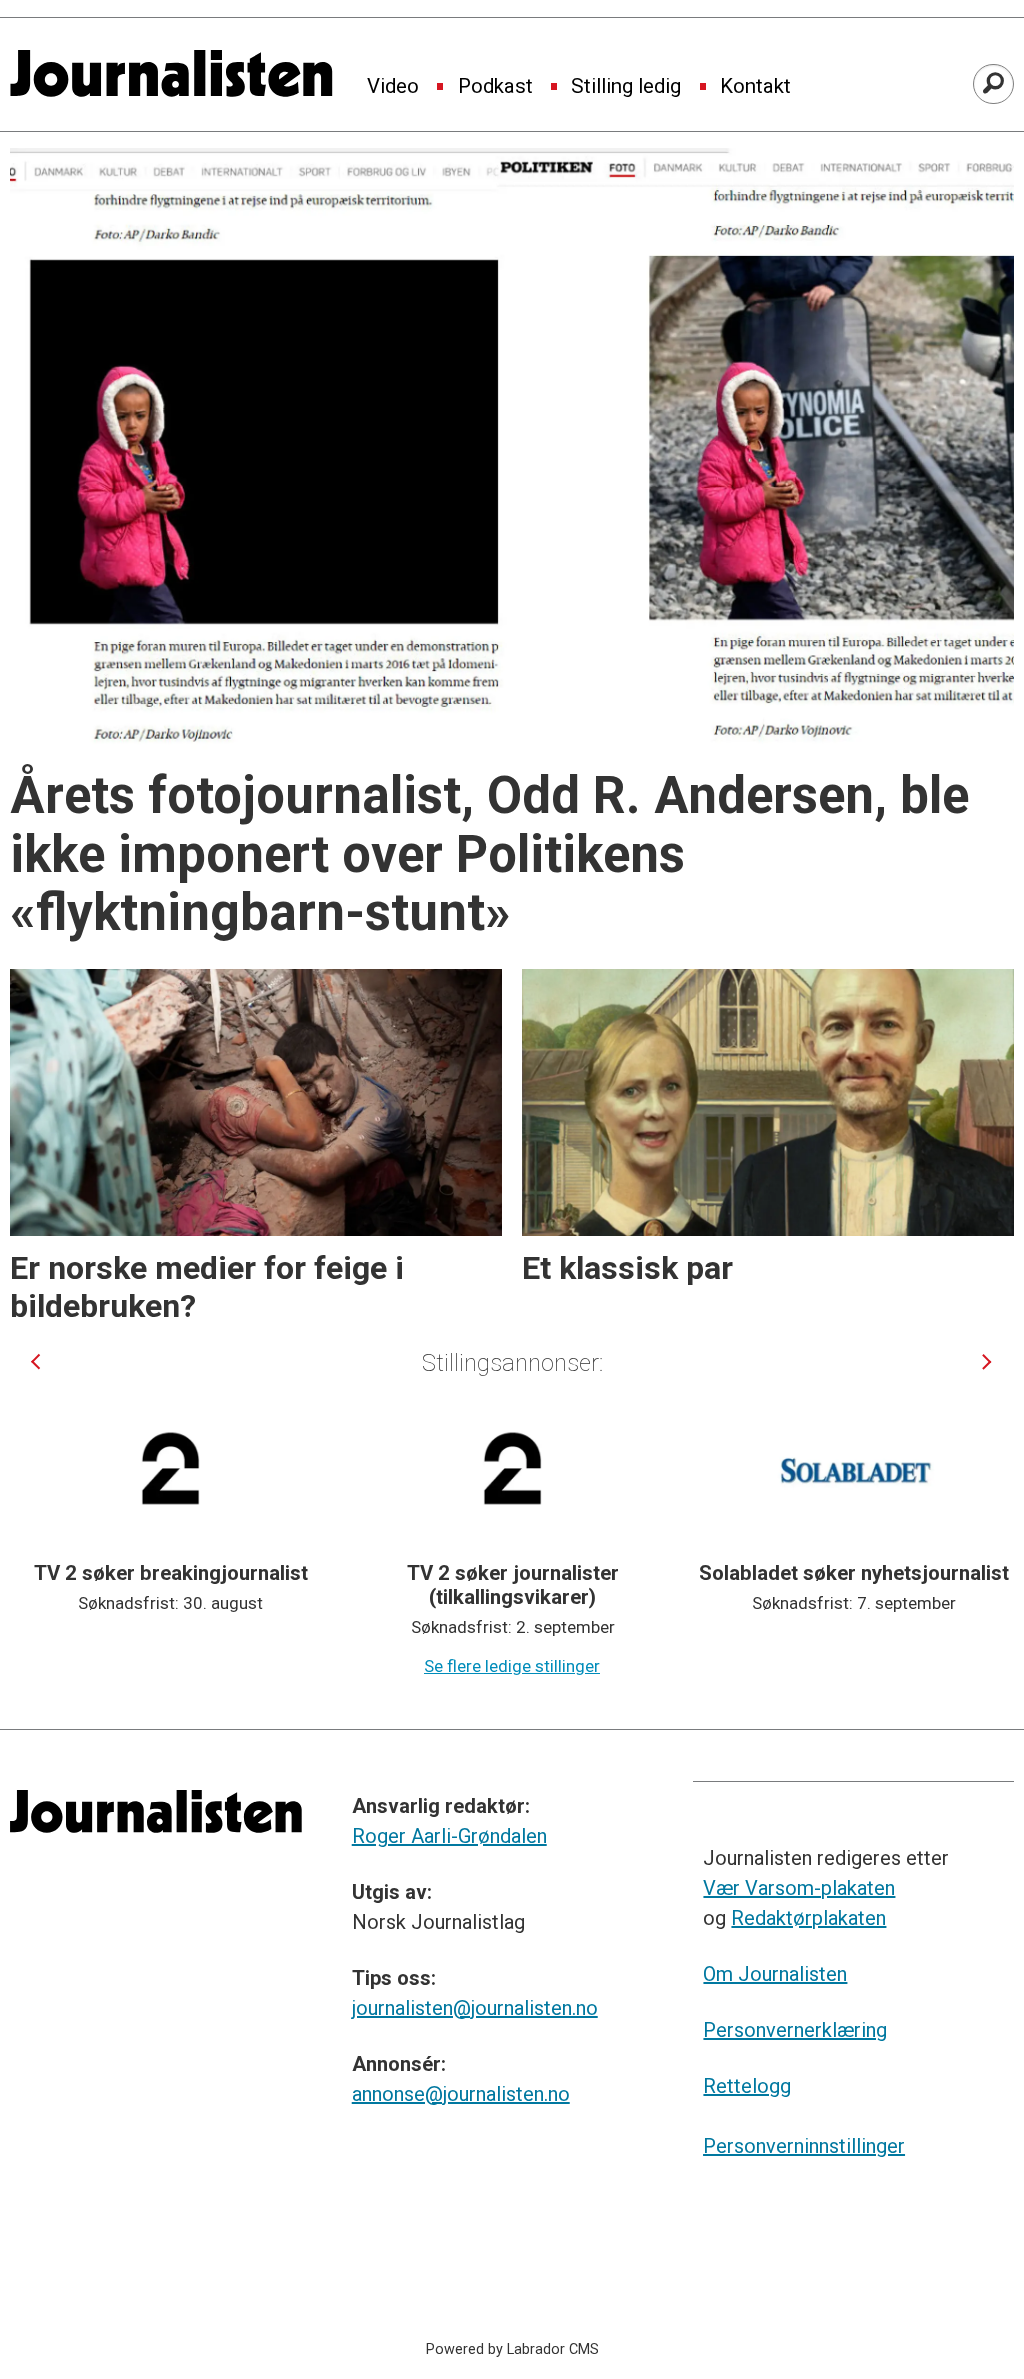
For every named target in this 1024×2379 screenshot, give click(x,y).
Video (393, 87)
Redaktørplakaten (808, 1918)
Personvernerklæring (795, 2030)
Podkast (495, 87)
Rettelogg (747, 2086)
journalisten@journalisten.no (475, 2008)
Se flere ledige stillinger (512, 1666)
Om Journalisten (775, 1974)
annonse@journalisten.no (461, 2094)
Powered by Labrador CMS (512, 2349)
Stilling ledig (626, 87)
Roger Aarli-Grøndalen (449, 1836)
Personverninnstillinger (804, 2146)
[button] (35, 1362)
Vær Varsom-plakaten (799, 1888)
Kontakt (755, 87)
